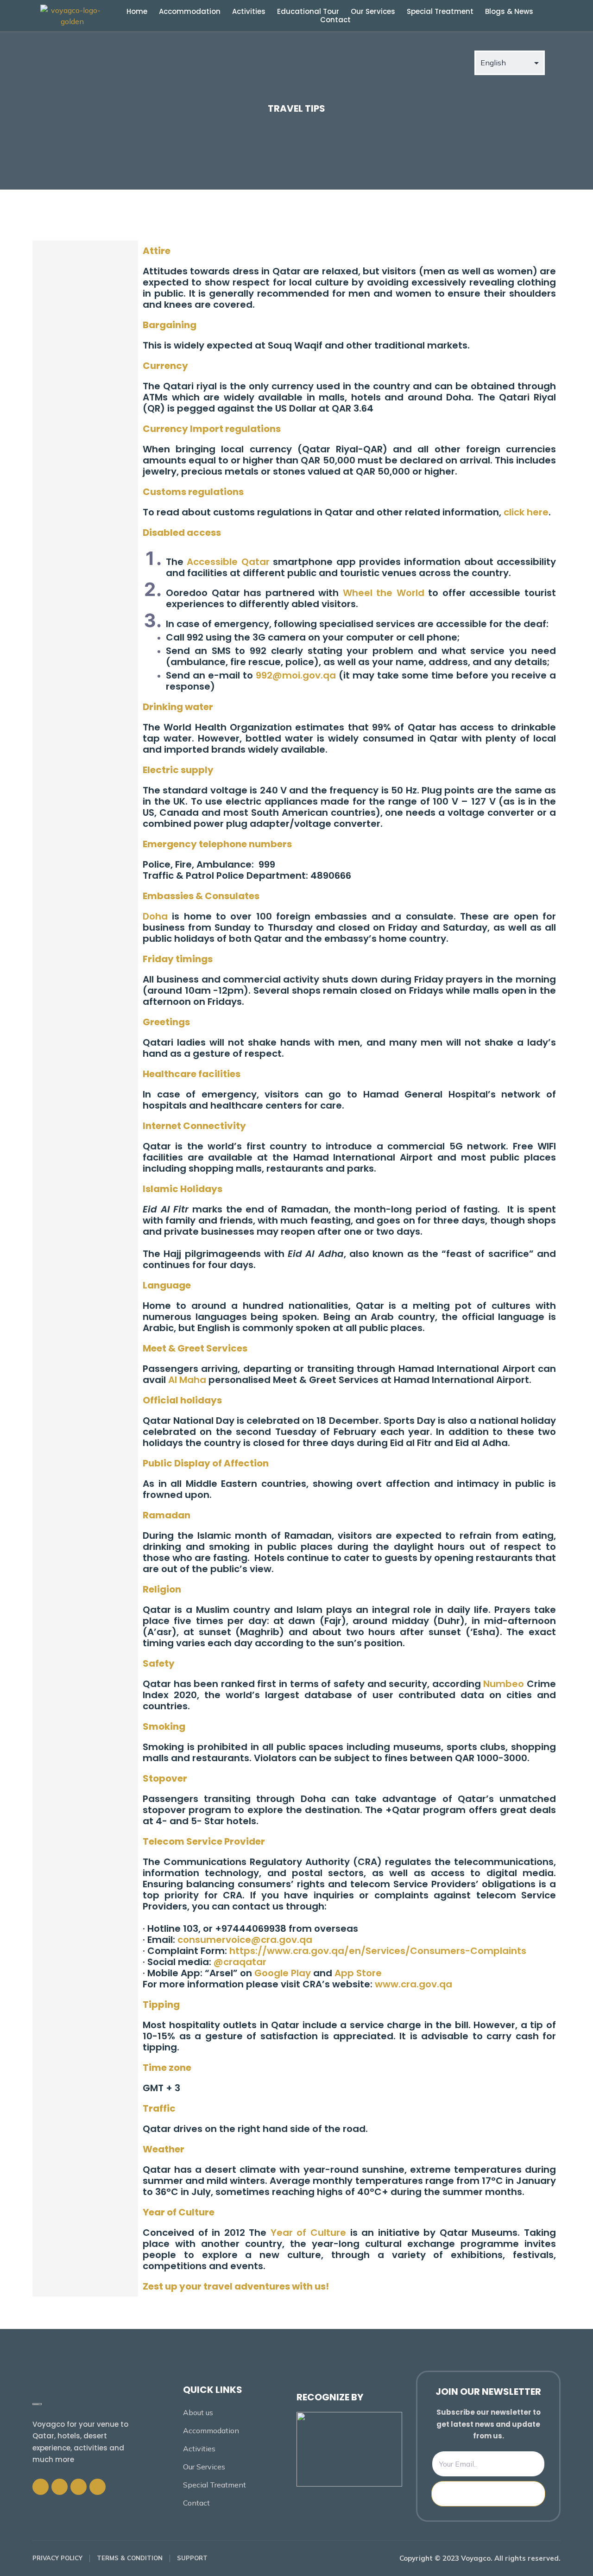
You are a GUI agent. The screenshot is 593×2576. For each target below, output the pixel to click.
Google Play (283, 1973)
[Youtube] (98, 2487)
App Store (358, 1973)
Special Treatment (440, 12)
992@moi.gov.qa (296, 675)
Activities (249, 12)
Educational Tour (308, 12)
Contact (335, 20)
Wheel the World (384, 593)
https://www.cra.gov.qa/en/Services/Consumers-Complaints (378, 1951)
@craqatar (240, 1962)
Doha (155, 916)
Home (137, 12)
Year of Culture (308, 2233)
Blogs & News (509, 12)
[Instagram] (79, 2487)
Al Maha (187, 1380)
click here (526, 512)
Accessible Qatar (228, 562)
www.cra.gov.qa (413, 1984)
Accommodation (190, 12)
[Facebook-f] (41, 2487)
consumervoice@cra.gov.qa (245, 1940)
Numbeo (504, 1684)
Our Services (373, 12)
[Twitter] (60, 2487)
